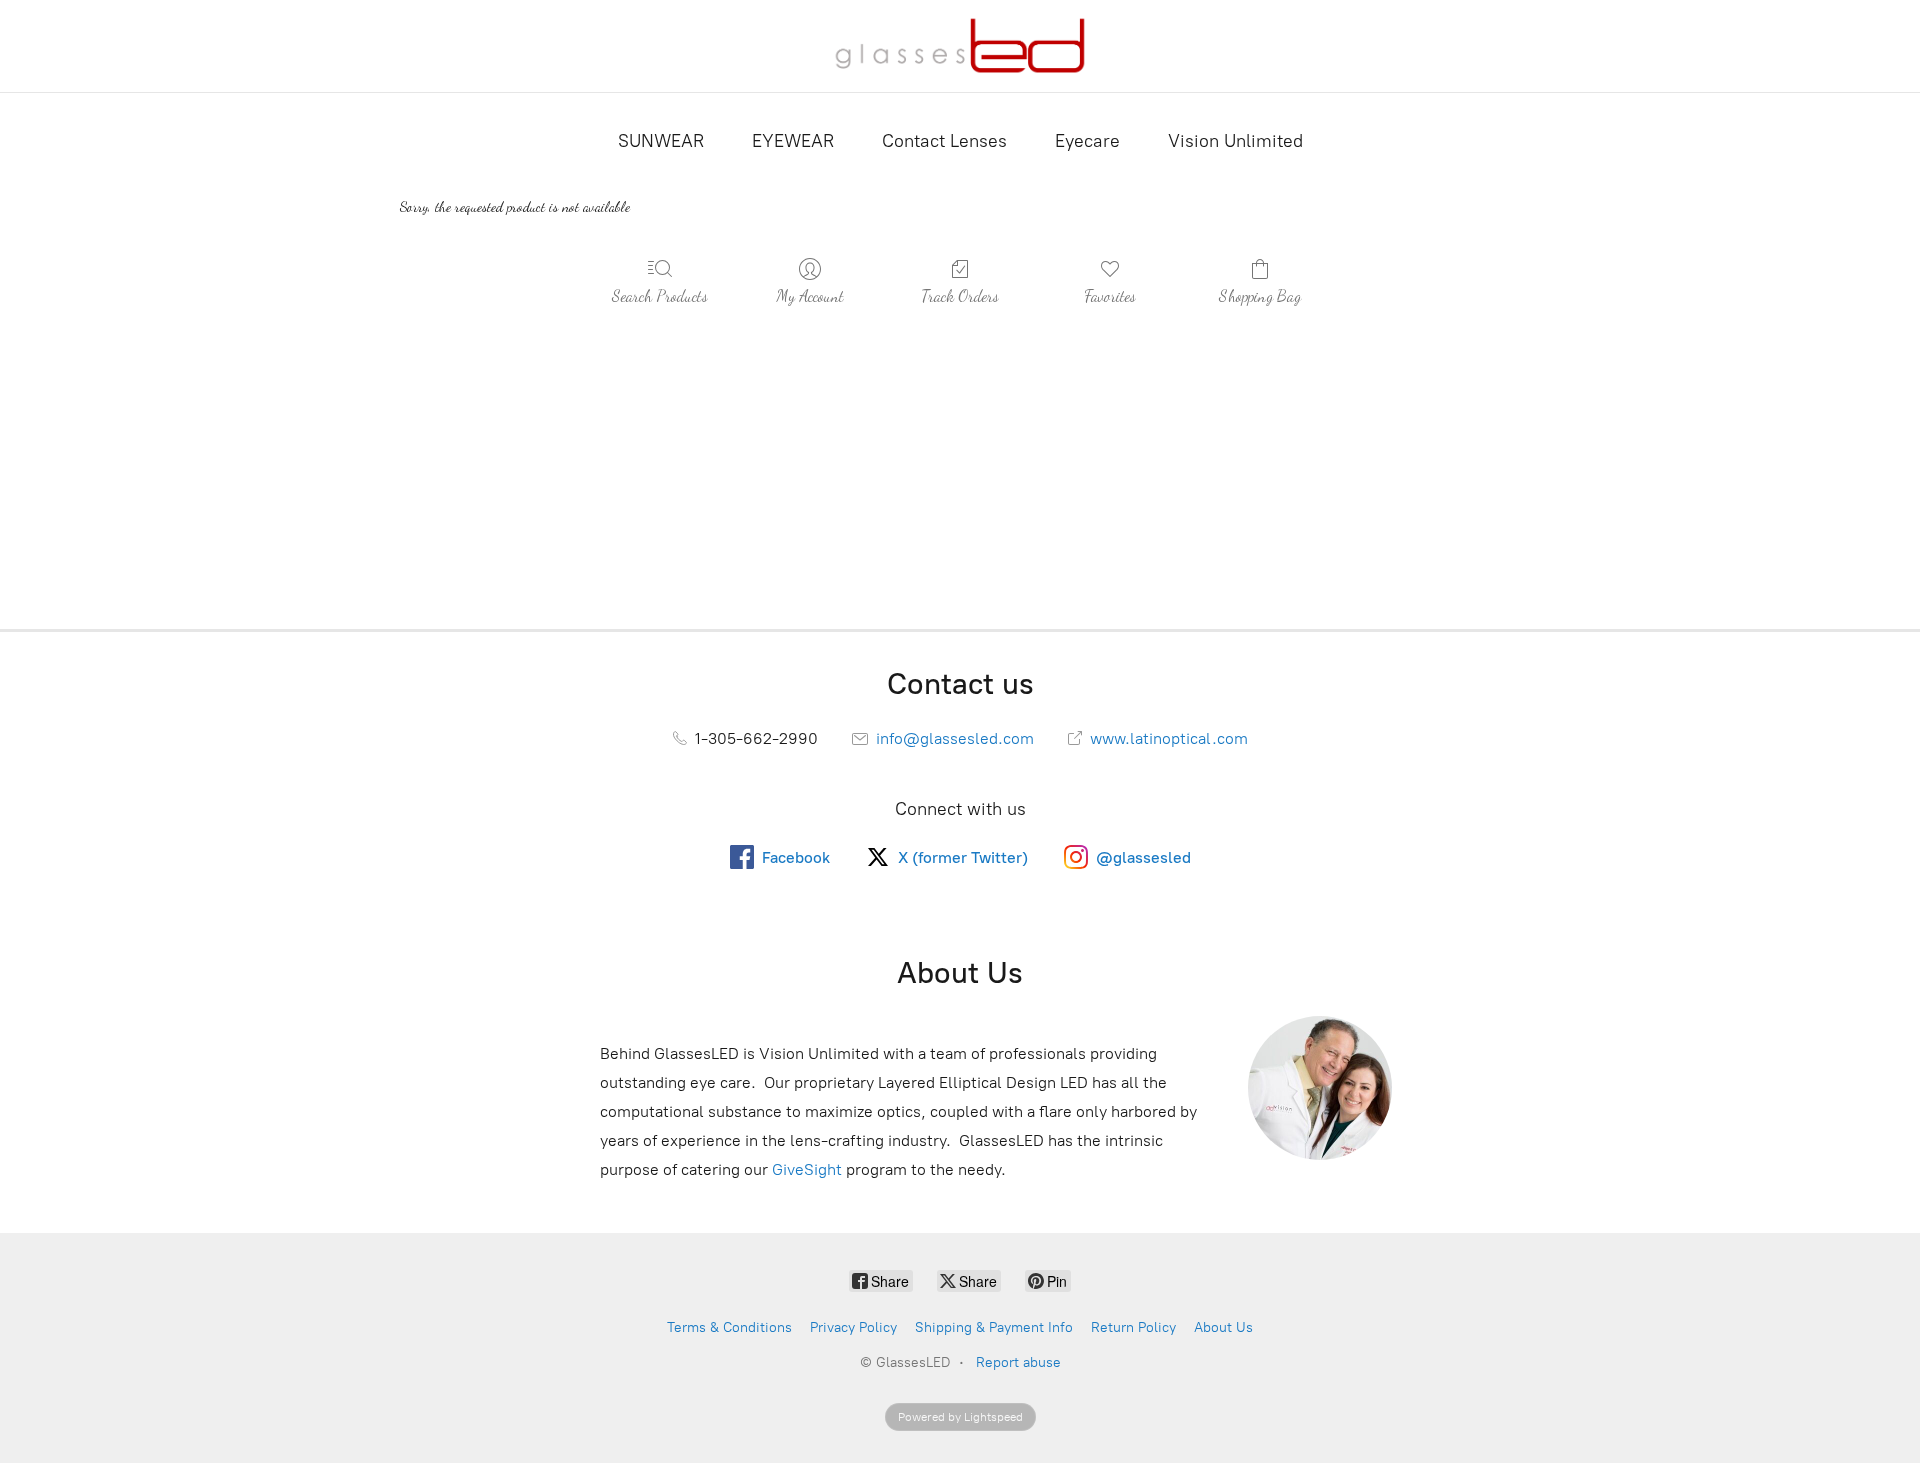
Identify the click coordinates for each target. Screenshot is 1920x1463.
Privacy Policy (853, 1327)
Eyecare (1087, 141)
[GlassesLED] (959, 46)
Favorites (1110, 295)
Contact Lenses (944, 141)
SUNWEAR (661, 141)
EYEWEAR (793, 141)
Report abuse (1018, 1362)
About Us (1223, 1327)
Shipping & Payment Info (994, 1327)
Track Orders (960, 295)
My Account (810, 295)
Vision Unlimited (1235, 141)
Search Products (660, 295)
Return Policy (1133, 1327)
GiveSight (807, 1169)
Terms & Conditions (729, 1327)
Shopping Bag (1260, 295)
